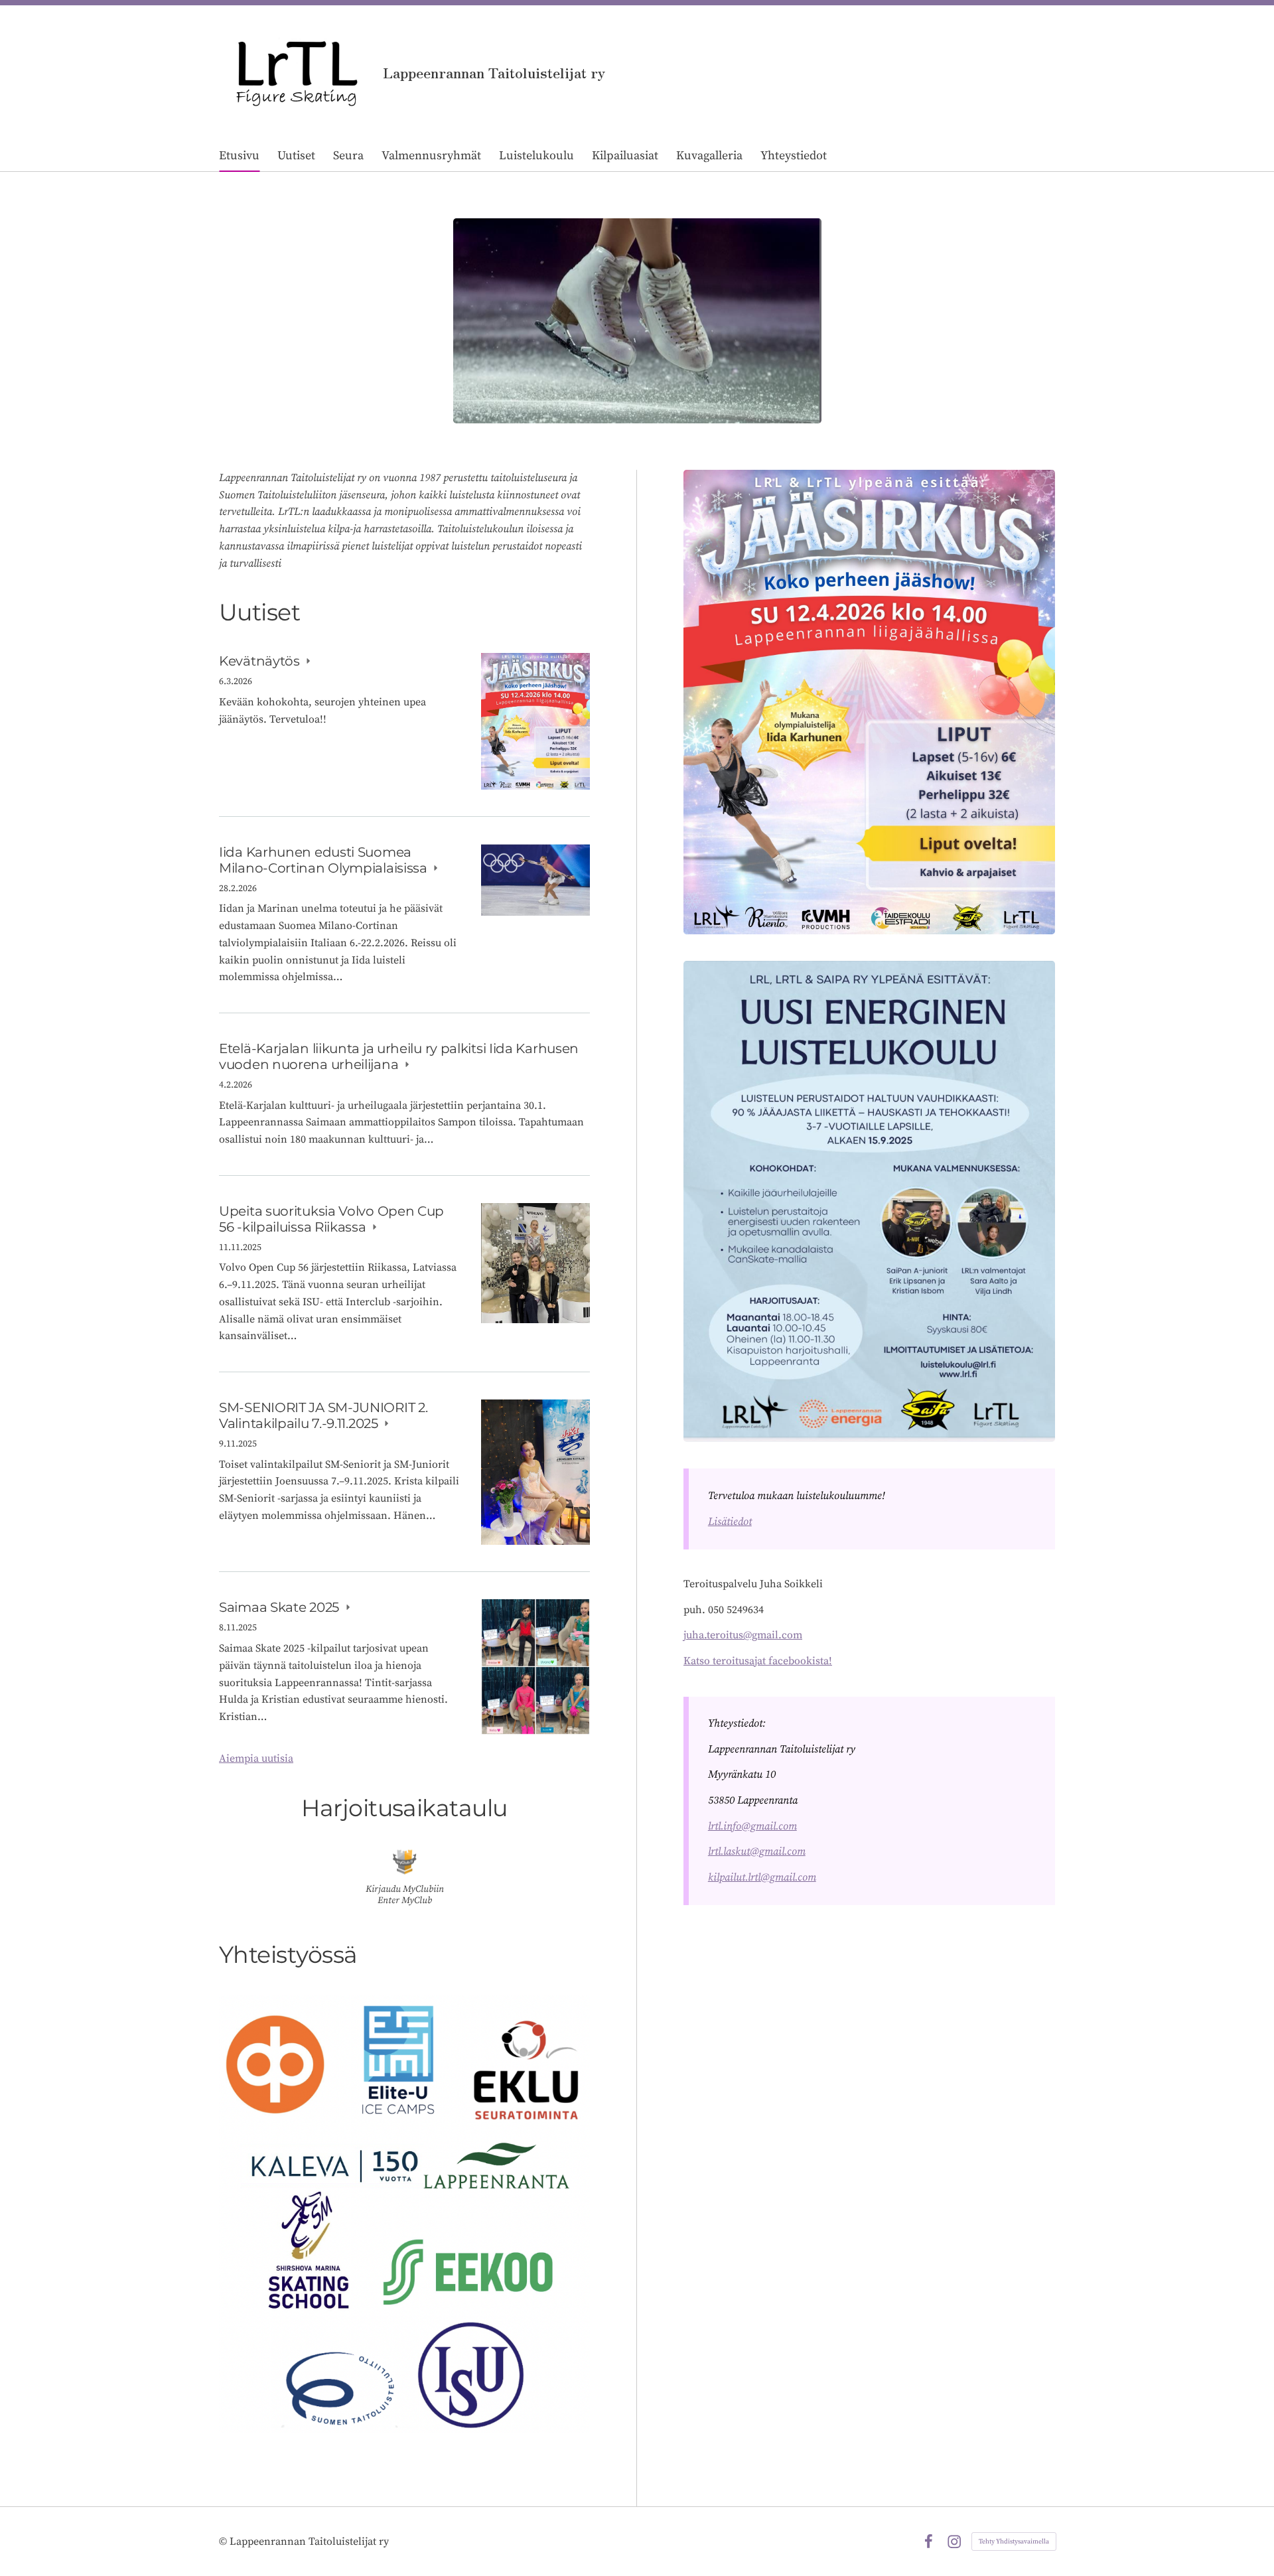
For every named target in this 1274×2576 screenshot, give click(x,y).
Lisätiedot (730, 1522)
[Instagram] (954, 2541)
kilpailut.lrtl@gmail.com (762, 1877)
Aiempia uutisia (256, 1758)
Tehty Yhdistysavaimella (1014, 2541)
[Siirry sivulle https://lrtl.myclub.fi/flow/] (405, 1862)
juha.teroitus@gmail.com (743, 1635)
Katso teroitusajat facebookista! (758, 1661)
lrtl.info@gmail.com (752, 1826)
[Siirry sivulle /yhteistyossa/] (404, 2214)
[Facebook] (928, 2541)
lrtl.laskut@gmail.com (757, 1851)
